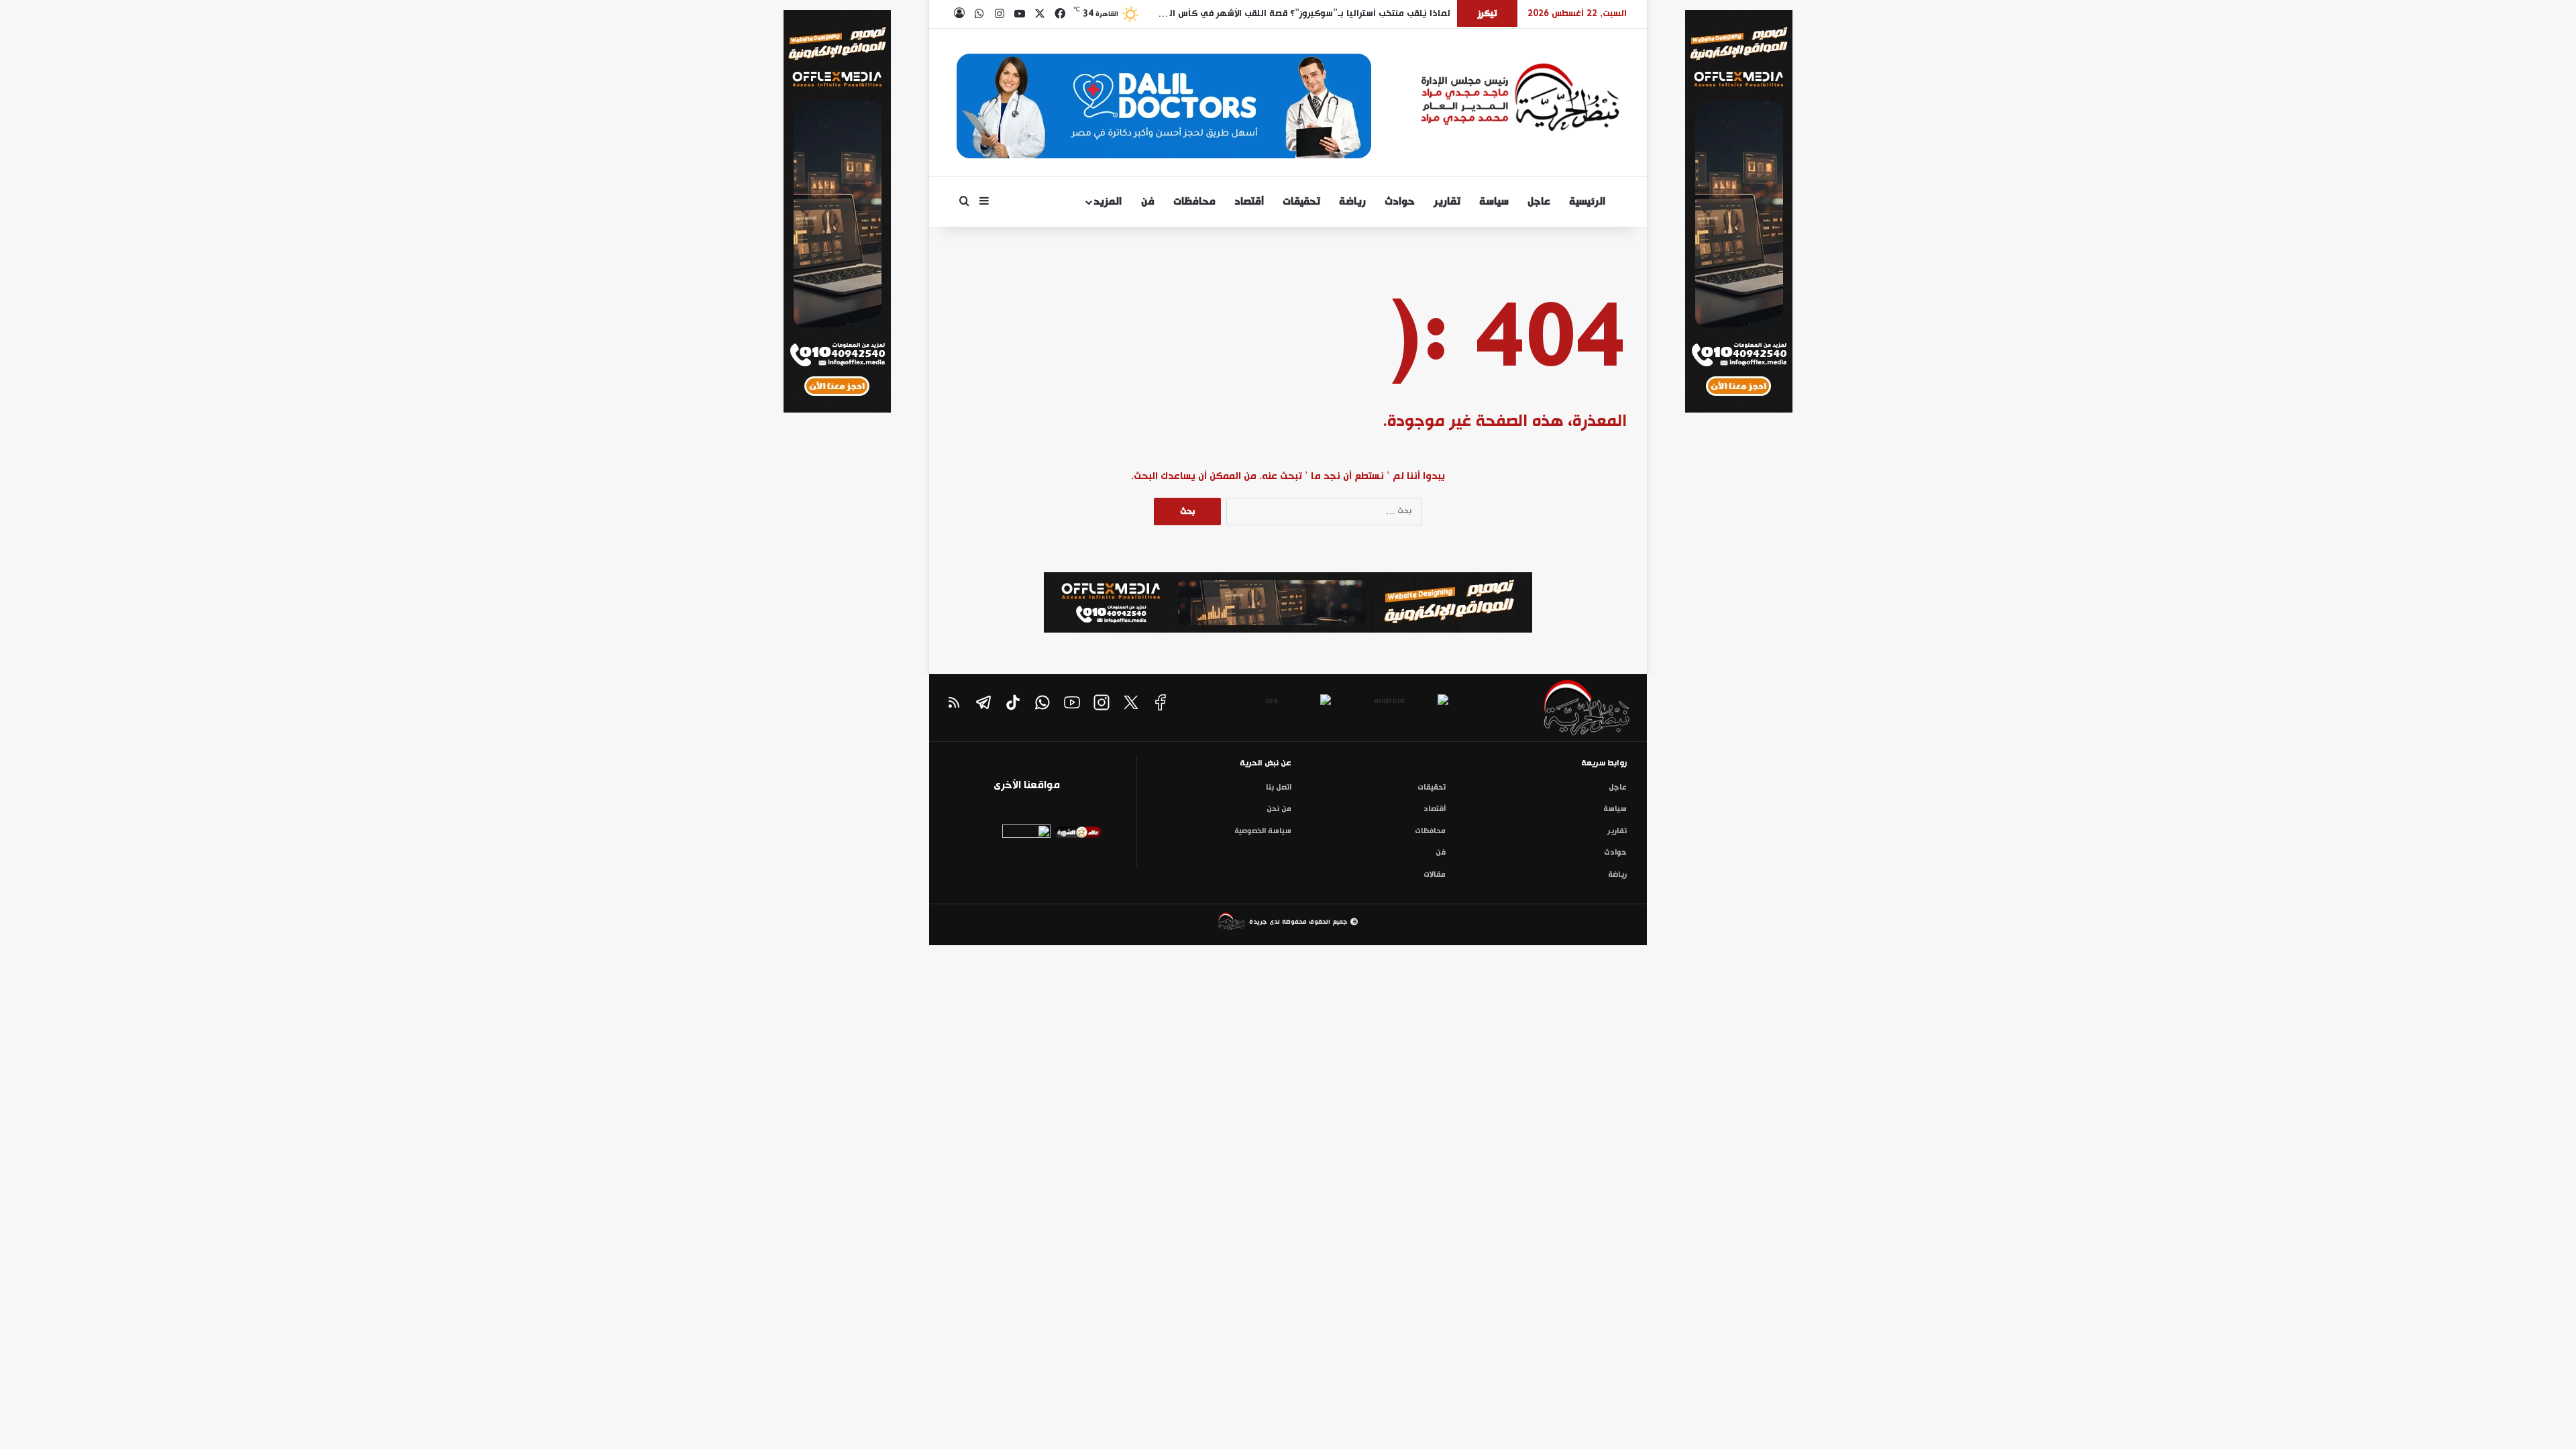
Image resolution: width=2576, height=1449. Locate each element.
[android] (1395, 706)
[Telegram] (983, 702)
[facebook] (1161, 702)
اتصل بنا (1279, 788)
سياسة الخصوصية (1263, 831)
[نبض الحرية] (1520, 97)
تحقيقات (1301, 202)
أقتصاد (1249, 202)
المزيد (1108, 202)
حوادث (1400, 202)
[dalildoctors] (1027, 849)
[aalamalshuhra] (1078, 836)
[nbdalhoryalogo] (1561, 711)
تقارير (1447, 202)
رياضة (1352, 202)
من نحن (1279, 809)
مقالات (1435, 875)
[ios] (1277, 706)
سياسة (1494, 202)
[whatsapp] (1042, 702)
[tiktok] (1013, 702)
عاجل (1539, 202)
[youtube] (1072, 702)
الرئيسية (1589, 202)
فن (1148, 202)
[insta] (1102, 702)
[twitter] (1131, 702)
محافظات (1194, 202)
